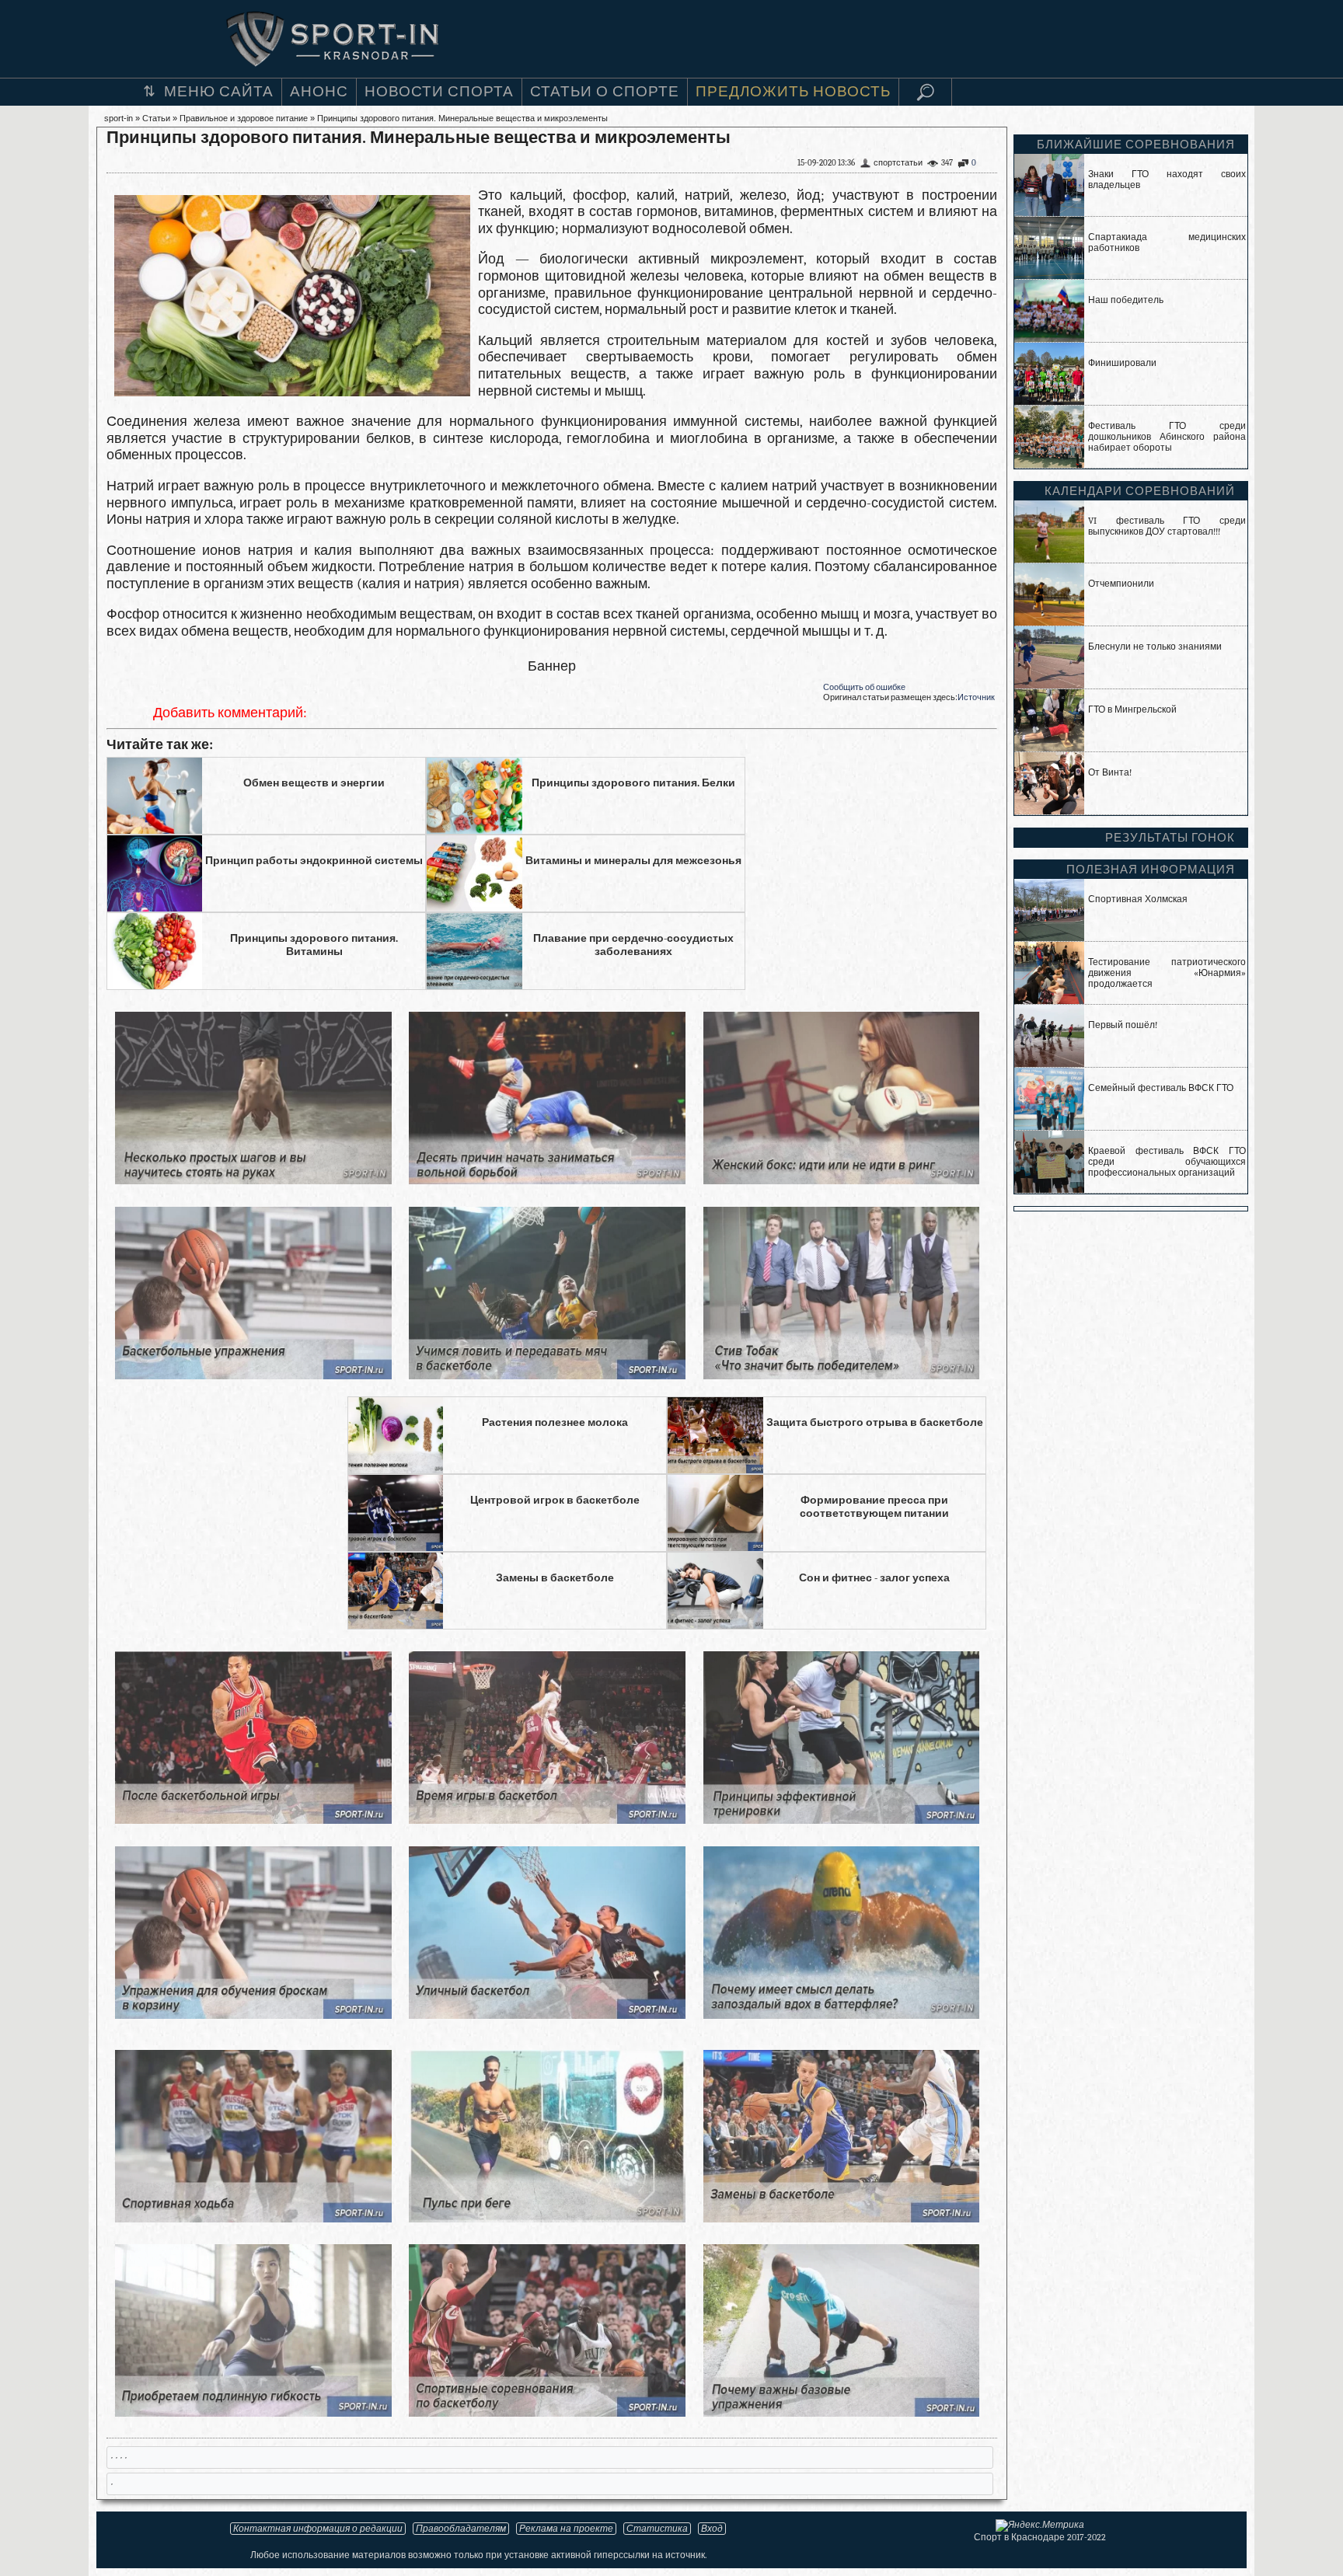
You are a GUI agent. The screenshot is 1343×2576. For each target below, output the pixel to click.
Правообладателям (461, 2529)
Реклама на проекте (566, 2529)
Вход (712, 2529)
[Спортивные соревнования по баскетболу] (547, 2412)
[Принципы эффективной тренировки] (841, 1820)
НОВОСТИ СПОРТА (439, 92)
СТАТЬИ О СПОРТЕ (605, 92)
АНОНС (319, 92)
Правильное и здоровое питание (244, 118)
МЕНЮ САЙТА (219, 92)
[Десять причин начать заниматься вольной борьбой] (547, 1180)
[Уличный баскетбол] (547, 2015)
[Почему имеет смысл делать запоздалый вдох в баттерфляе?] (841, 2015)
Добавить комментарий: (230, 713)
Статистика (657, 2529)
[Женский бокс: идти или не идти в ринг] (841, 1180)
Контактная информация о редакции (318, 2529)
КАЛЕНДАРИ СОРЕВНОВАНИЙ (1140, 491)
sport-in (119, 118)
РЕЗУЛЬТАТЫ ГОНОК (1170, 838)
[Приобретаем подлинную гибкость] (253, 2412)
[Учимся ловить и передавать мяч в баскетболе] (547, 1375)
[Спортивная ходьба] (253, 2218)
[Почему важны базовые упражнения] (841, 2412)
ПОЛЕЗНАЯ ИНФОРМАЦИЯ (1151, 870)
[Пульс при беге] (547, 2218)
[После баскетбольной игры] (253, 1820)
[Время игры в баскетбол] (547, 1820)
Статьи (156, 118)
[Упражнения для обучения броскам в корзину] (253, 2015)
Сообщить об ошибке (864, 687)
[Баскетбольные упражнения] (253, 1375)
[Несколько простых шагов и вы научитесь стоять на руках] (253, 1180)
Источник (976, 697)
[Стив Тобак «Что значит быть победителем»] (841, 1375)
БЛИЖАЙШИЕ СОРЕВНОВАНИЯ (1136, 145)
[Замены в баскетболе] (841, 2218)
